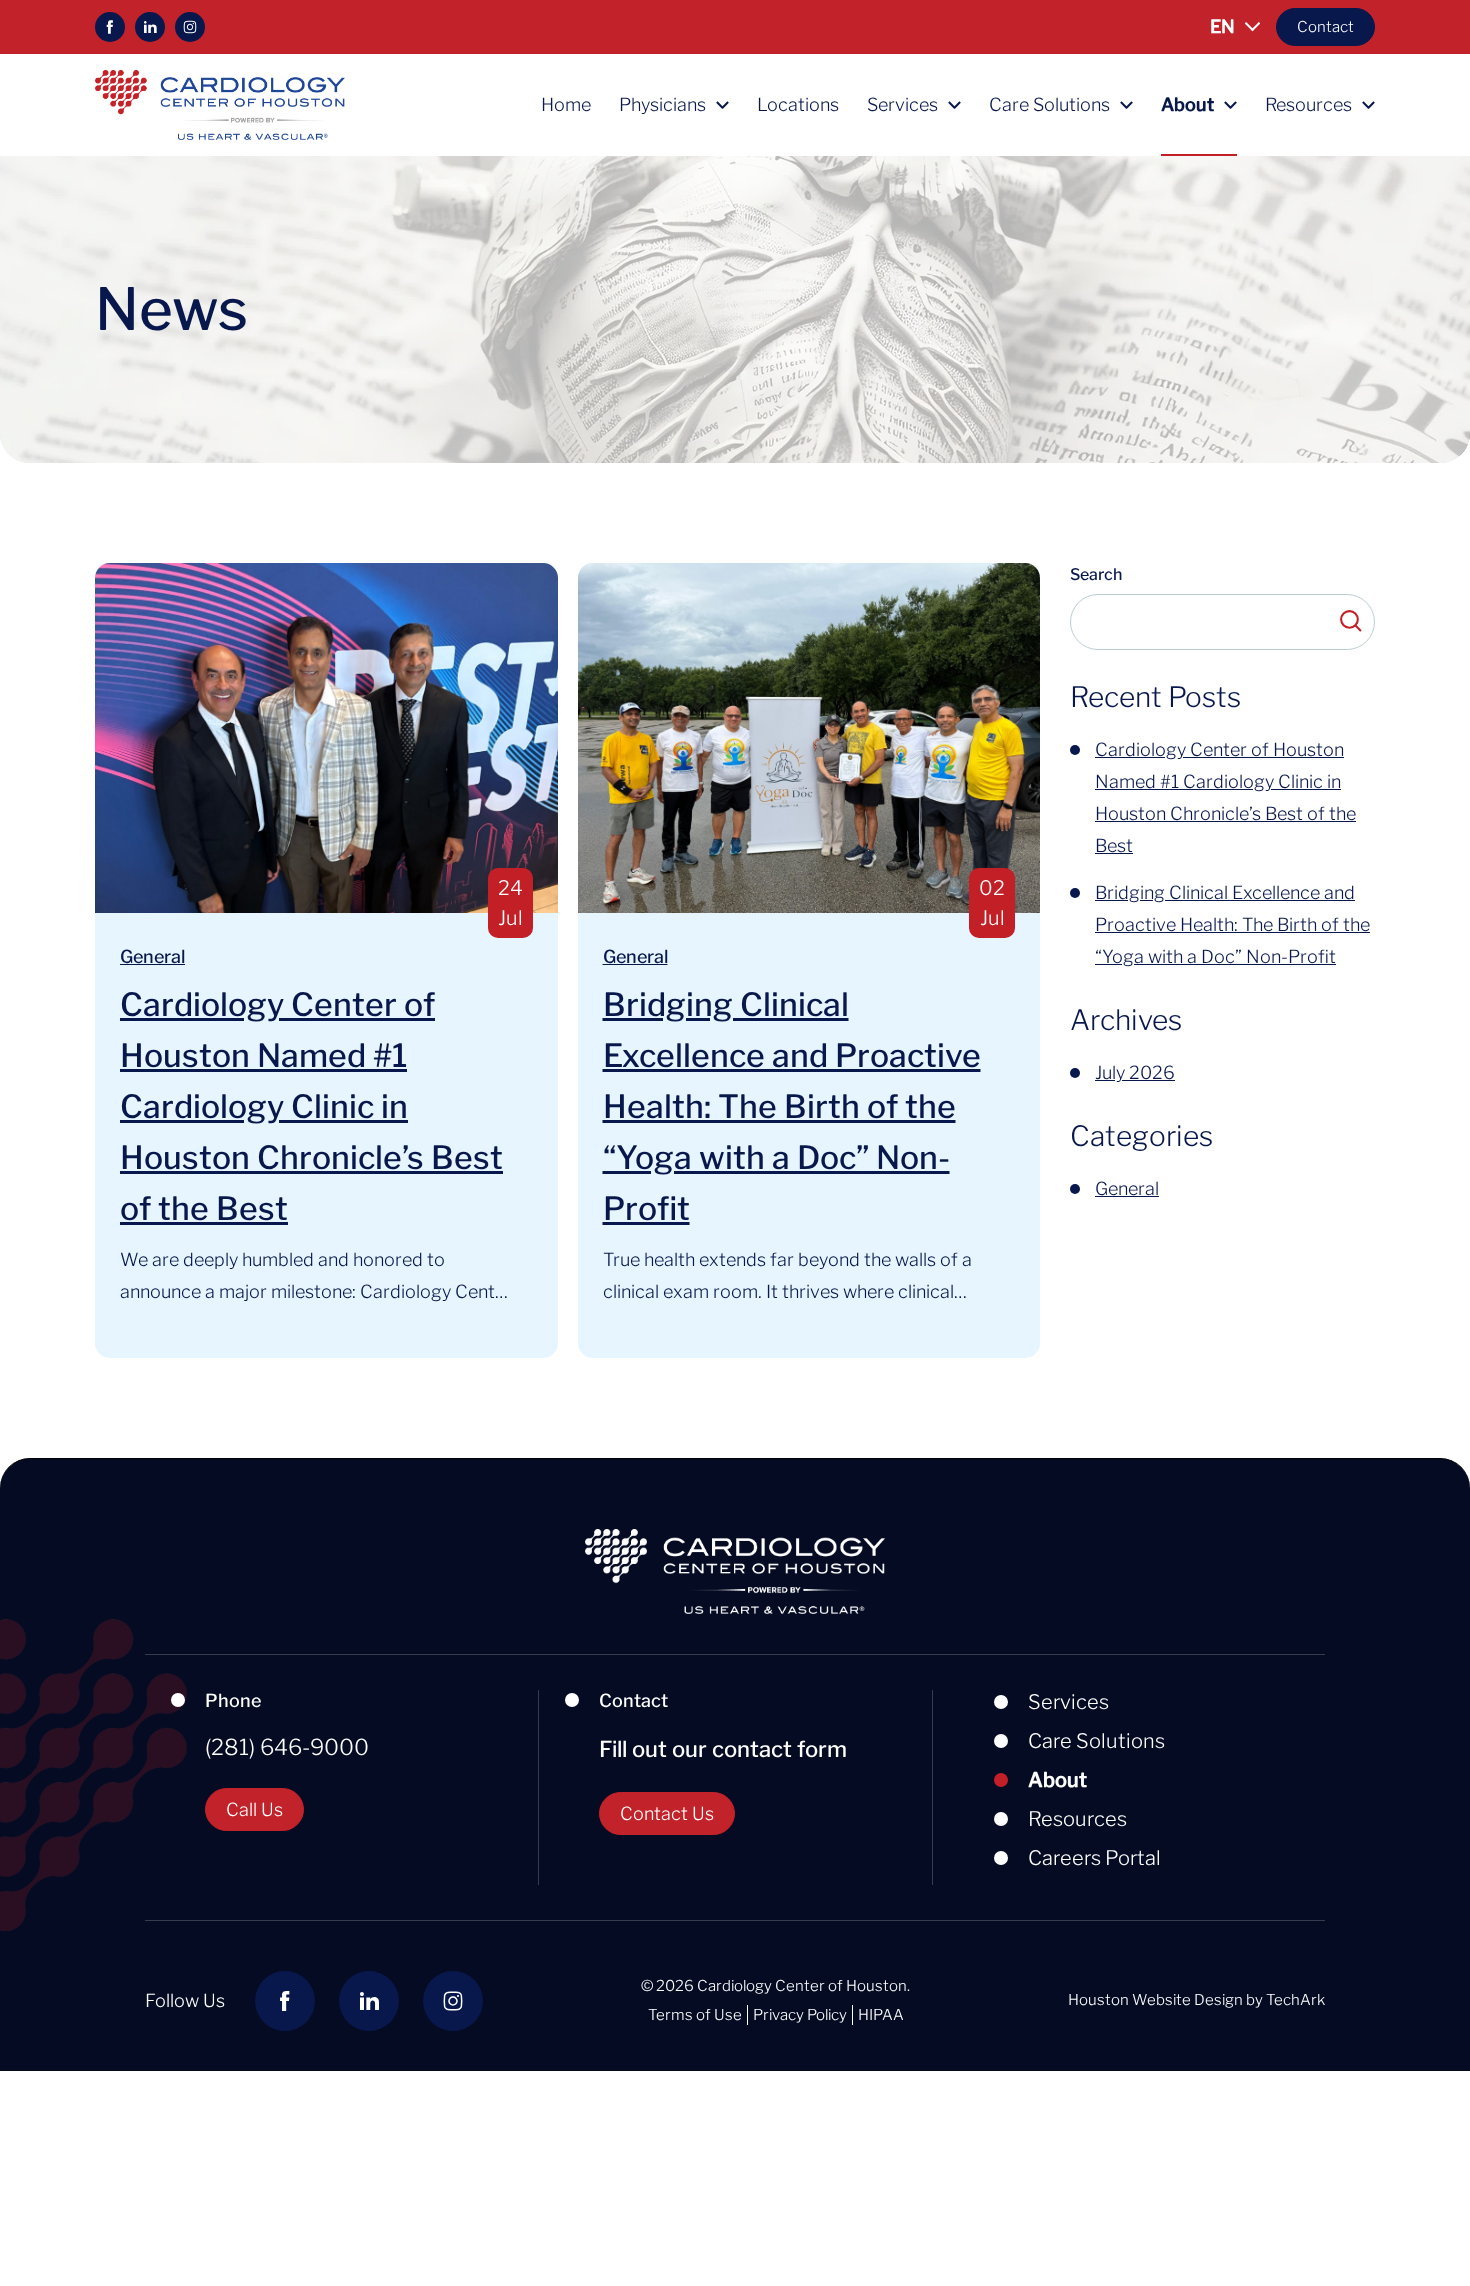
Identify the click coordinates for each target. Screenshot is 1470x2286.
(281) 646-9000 (287, 1747)
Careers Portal (1094, 1858)
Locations (798, 104)
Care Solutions (1049, 104)
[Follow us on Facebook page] (110, 27)
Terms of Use (695, 2015)
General (152, 956)
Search (1096, 575)
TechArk (1295, 2000)
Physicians (662, 104)
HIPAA (881, 2015)
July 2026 (1135, 1072)
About (1187, 104)
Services (902, 104)
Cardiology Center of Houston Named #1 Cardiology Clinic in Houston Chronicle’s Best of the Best (311, 1106)
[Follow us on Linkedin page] (150, 27)
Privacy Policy (800, 2015)
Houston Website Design (1155, 2000)
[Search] (1350, 622)
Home (566, 104)
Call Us (254, 1809)
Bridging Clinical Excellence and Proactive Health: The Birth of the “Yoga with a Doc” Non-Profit (792, 1106)
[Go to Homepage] (220, 104)
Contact (1325, 27)
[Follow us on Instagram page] (190, 27)
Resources (1308, 104)
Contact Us (667, 1813)
